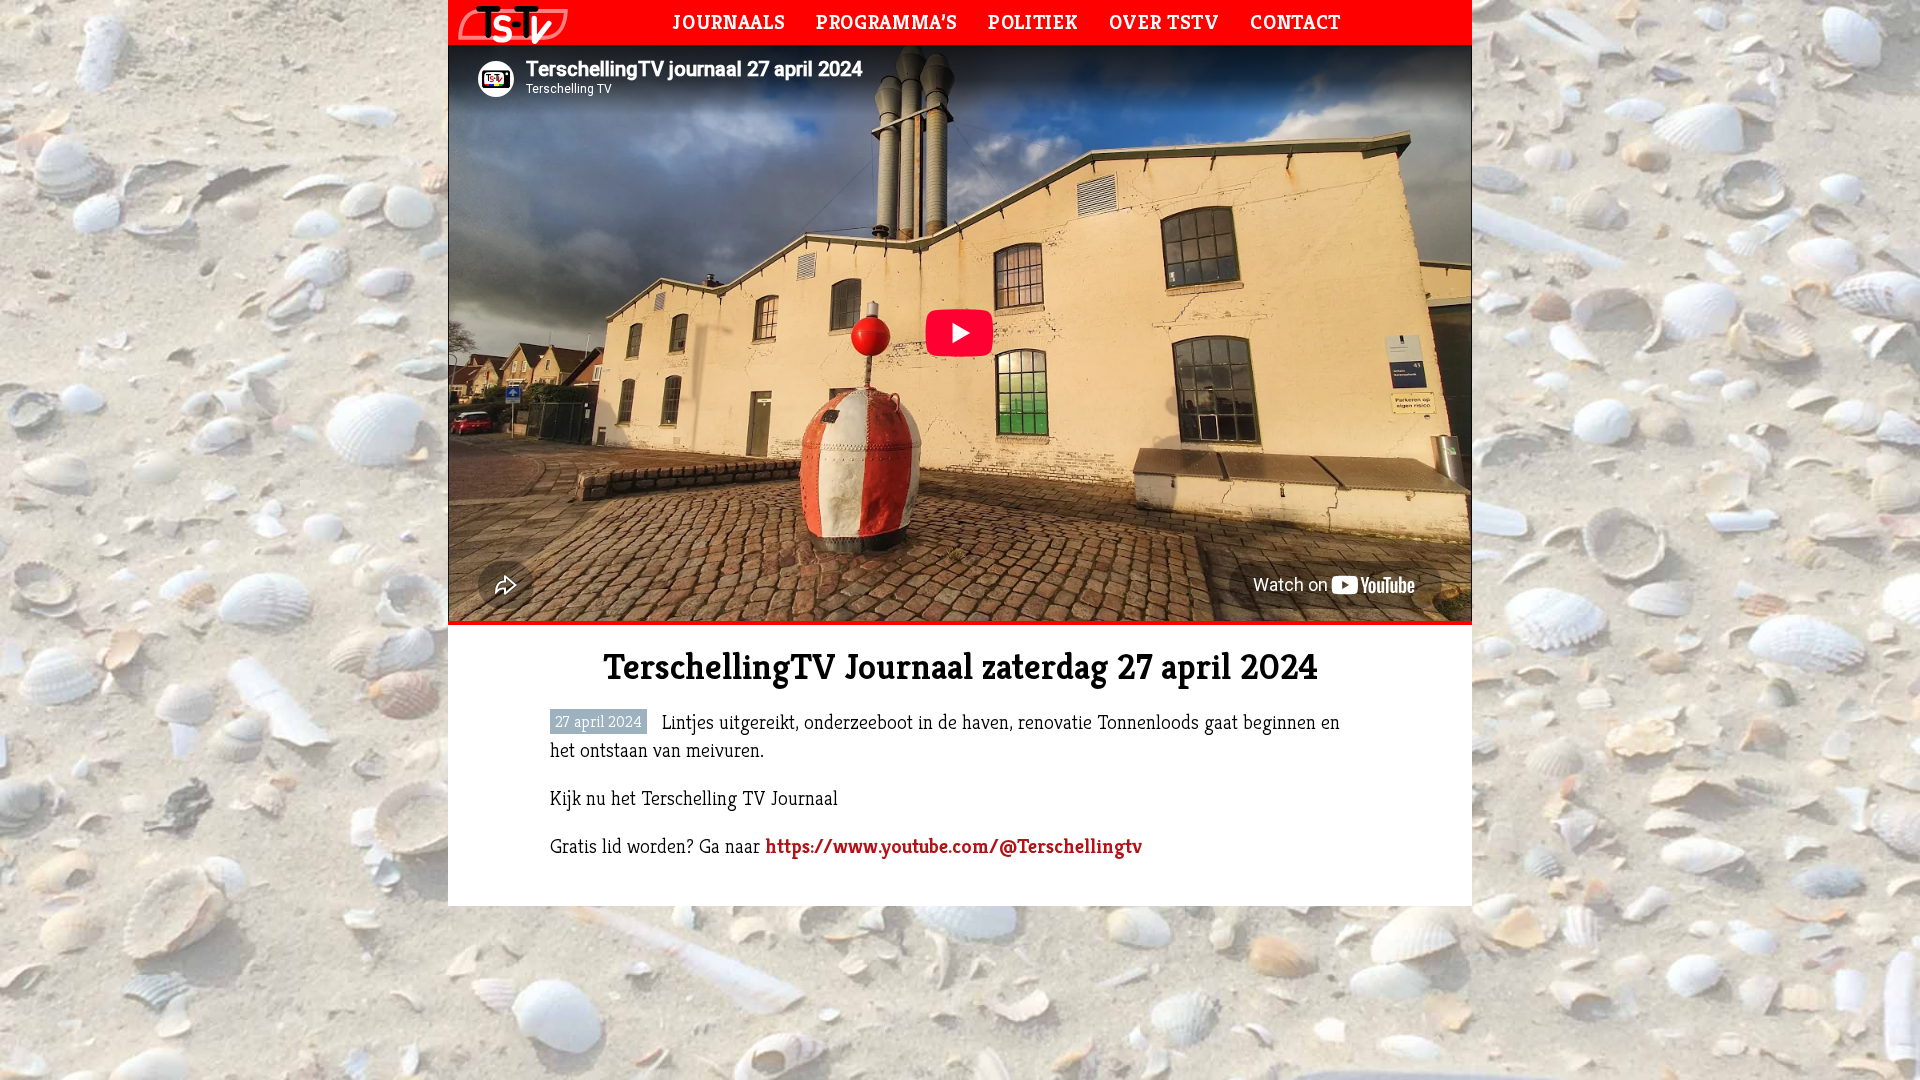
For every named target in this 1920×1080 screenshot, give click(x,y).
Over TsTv (1164, 22)
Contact (1295, 22)
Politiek (1033, 22)
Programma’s (886, 22)
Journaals (729, 22)
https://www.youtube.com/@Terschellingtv (956, 846)
